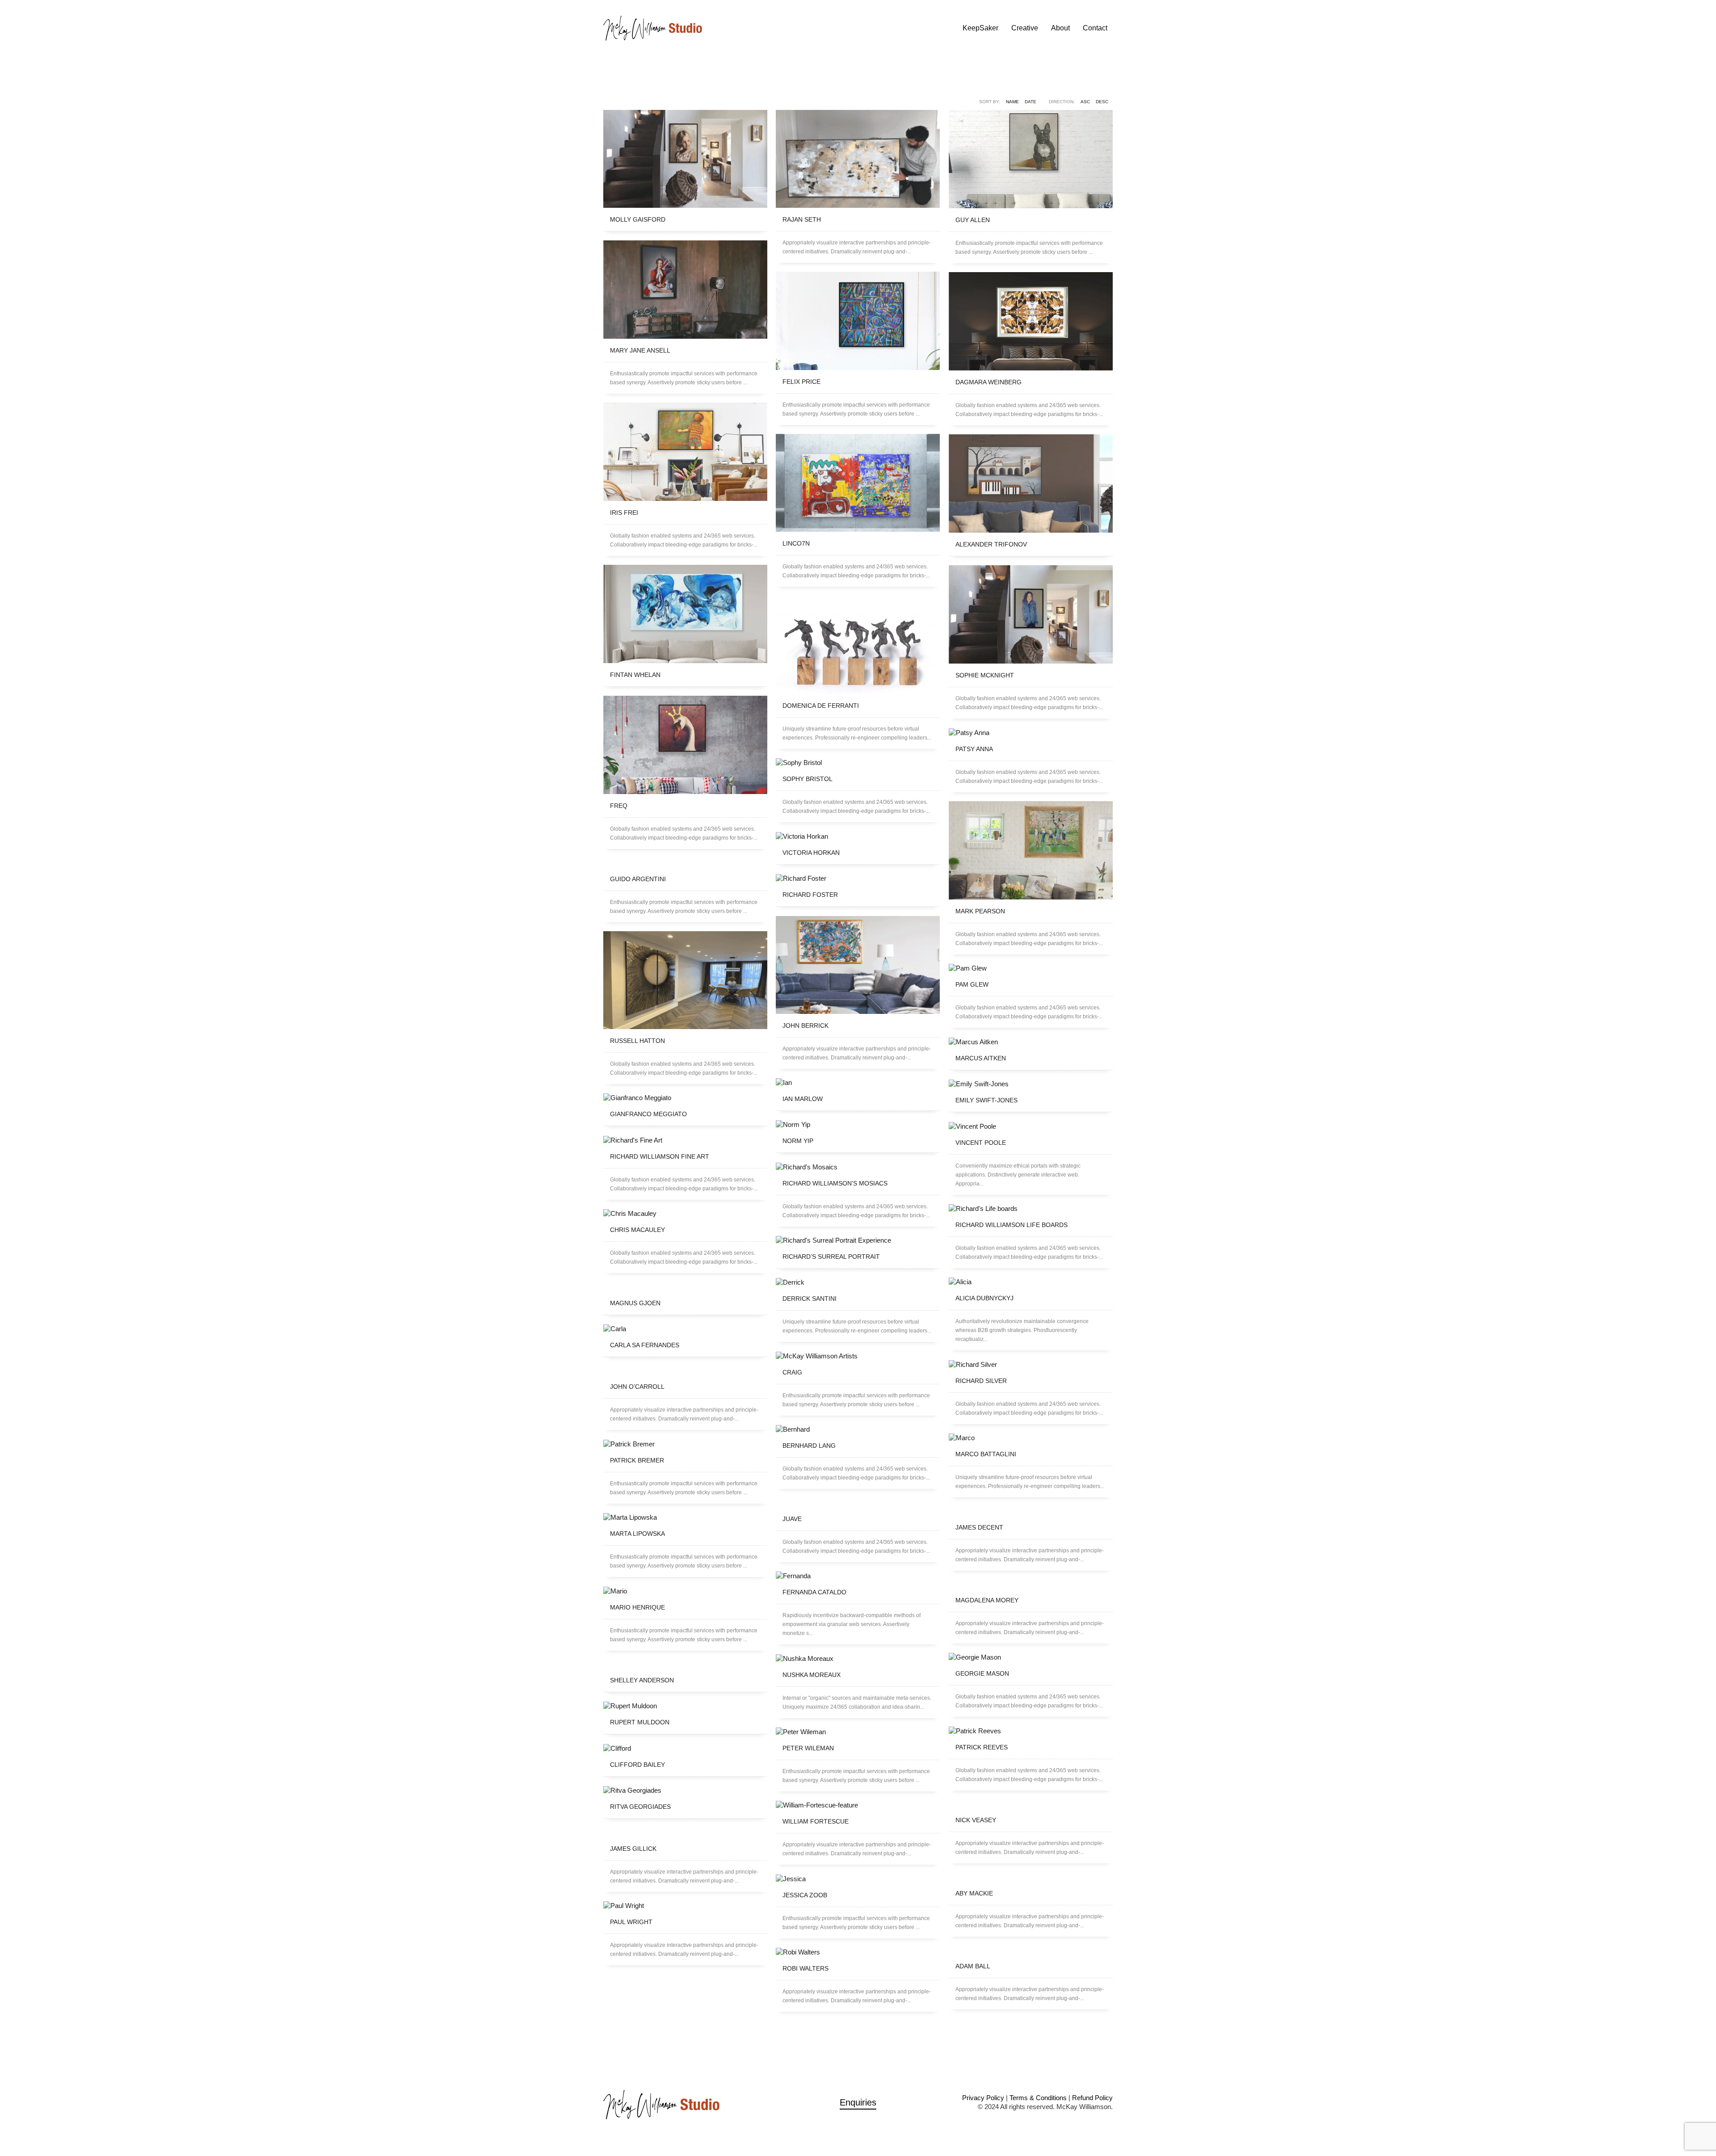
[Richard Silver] (1031, 1364)
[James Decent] (1031, 1511)
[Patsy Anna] (1031, 733)
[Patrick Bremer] (685, 1444)
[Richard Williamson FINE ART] (685, 1140)
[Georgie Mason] (1031, 1657)
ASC (1085, 102)
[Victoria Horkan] (858, 836)
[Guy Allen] (1031, 159)
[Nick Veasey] (1031, 1804)
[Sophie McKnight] (1031, 614)
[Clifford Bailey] (685, 1748)
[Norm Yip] (858, 1124)
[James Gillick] (685, 1832)
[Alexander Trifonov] (1031, 483)
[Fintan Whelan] (685, 614)
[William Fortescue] (858, 1805)
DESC (1102, 102)
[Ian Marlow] (858, 1082)
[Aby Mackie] (1031, 1877)
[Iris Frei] (685, 452)
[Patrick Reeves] (1031, 1731)
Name (1012, 102)
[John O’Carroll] (685, 1370)
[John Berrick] (858, 965)
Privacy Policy (983, 2098)
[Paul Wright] (685, 1906)
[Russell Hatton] (685, 980)
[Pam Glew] (1031, 968)
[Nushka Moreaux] (858, 1658)
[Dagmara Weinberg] (1031, 321)
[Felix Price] (858, 321)
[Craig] (858, 1356)
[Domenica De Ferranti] (858, 645)
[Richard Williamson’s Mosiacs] (858, 1167)
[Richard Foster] (858, 878)
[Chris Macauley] (685, 1213)
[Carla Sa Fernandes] (685, 1329)
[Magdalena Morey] (1031, 1584)
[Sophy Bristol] (858, 763)
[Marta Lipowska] (685, 1517)
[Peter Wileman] (858, 1732)
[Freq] (685, 745)
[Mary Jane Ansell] (685, 290)
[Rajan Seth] (858, 159)
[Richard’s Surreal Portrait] (858, 1240)
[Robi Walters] (858, 1952)
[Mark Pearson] (1031, 850)
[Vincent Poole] (1031, 1126)
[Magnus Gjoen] (685, 1287)
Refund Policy (1092, 2098)
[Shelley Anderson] (685, 1664)
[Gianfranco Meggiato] (685, 1098)
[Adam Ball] (1031, 1950)
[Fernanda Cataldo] (858, 1576)
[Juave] (858, 1503)
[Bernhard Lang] (858, 1429)
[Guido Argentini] (685, 863)
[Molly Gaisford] (685, 159)
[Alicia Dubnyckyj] (1031, 1282)
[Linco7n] (858, 483)
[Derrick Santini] (858, 1282)
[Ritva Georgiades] (685, 1790)
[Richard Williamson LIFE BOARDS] (1031, 1208)
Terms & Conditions (1038, 2098)
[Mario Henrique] (685, 1591)
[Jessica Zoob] (858, 1879)
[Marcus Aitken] (1031, 1042)
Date (1030, 102)
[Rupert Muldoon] (685, 1706)
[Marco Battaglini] (1031, 1438)
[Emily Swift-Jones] (1031, 1084)
